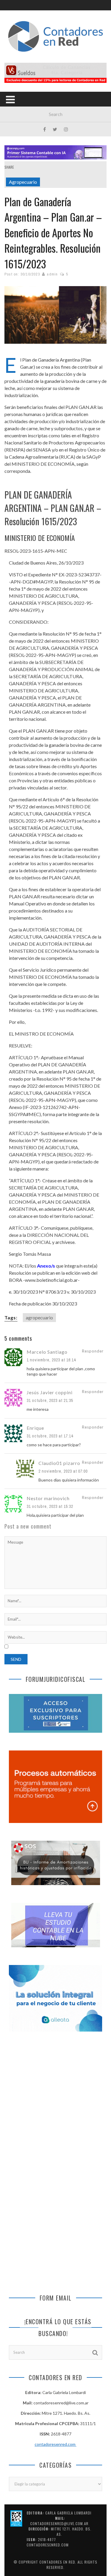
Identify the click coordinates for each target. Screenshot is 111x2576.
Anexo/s (46, 1266)
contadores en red (57, 2562)
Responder (93, 1351)
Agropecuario (23, 182)
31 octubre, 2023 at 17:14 (50, 1436)
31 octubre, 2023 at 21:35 (50, 1400)
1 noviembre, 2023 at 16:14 (51, 1360)
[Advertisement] (55, 2102)
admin (52, 274)
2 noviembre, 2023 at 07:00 (63, 1471)
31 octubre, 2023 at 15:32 (50, 1506)
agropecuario (39, 1317)
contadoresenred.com (55, 2444)
